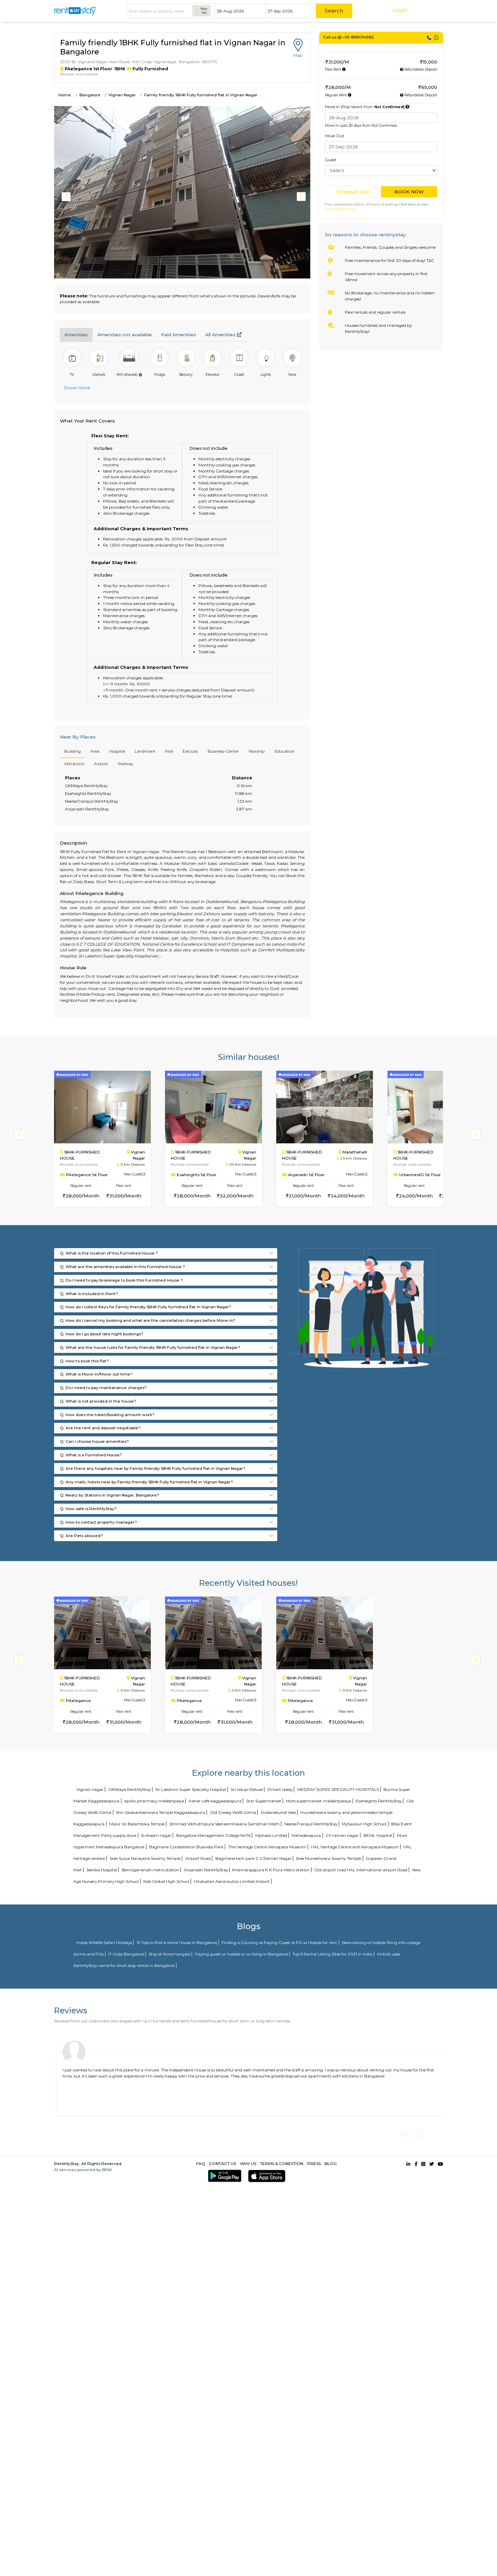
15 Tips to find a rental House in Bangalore (177, 1942)
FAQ (201, 2164)
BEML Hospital (378, 1835)
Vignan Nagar (122, 95)
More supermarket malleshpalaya (318, 1801)
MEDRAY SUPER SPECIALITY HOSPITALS (338, 1789)
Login (400, 10)
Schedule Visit (353, 192)
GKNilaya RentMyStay (129, 1789)
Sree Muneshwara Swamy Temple (328, 1858)
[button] (302, 197)
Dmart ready (280, 1789)
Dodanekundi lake (278, 1812)
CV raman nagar (342, 1835)
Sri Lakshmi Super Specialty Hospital (191, 1789)
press (314, 2164)
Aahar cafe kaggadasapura (215, 1801)
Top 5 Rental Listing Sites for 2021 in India (332, 1954)
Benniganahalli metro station (150, 1870)
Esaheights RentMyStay (379, 1801)
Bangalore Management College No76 (213, 1835)
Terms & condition (282, 2164)
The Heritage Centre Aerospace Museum (267, 1847)
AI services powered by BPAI (83, 2170)
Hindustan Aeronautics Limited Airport (232, 1881)
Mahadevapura (306, 1835)
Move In (365, 107)
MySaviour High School (364, 1824)
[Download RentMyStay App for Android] (223, 2176)
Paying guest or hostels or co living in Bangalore (242, 1954)
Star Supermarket (264, 1801)
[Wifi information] (140, 375)
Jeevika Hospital (102, 1870)
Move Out (335, 136)
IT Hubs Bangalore (126, 1954)
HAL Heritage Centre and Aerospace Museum (355, 1847)
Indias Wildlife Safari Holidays (104, 1942)
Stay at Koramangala (170, 1954)
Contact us (222, 2164)
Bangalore (90, 95)
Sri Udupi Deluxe (247, 1789)
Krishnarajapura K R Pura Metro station (271, 1870)
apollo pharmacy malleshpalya (154, 1801)
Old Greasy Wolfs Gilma (233, 1812)
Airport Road (198, 1858)
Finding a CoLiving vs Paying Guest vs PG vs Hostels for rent (279, 1942)
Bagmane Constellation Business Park (186, 1847)
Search (334, 11)
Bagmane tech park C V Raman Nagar (253, 1858)
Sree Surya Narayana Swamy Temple (145, 1858)
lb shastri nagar (156, 1835)
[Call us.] (429, 38)
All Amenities (221, 335)
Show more (77, 388)
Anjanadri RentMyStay (206, 1870)
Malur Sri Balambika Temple (137, 1824)
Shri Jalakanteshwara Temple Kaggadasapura (161, 1812)
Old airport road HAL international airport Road (361, 1870)
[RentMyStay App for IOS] (266, 2176)
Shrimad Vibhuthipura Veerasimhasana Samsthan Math (224, 1824)
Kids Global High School (166, 1881)
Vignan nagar (90, 1789)
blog (331, 2164)
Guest (331, 160)
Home (65, 95)
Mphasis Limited (271, 1835)
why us (248, 2164)
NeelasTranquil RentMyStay (311, 1824)
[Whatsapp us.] (436, 38)
